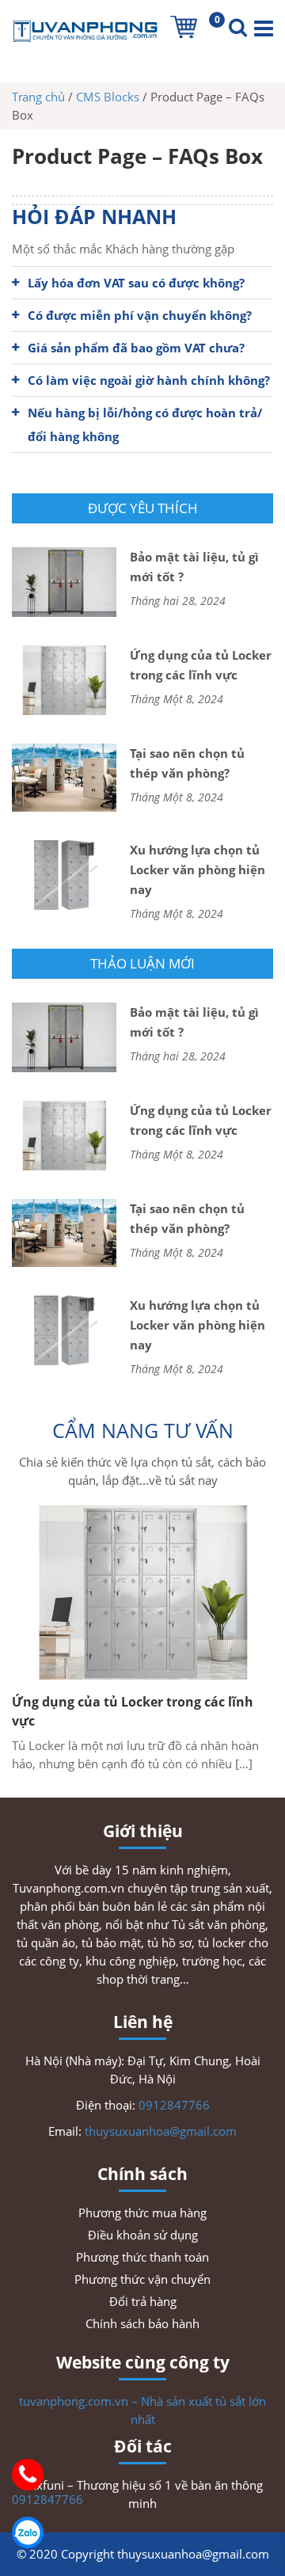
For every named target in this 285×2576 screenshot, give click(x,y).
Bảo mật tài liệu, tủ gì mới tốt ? (194, 567)
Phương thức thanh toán (142, 2257)
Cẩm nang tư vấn (143, 1430)
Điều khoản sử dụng (143, 2235)
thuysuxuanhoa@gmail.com (161, 2131)
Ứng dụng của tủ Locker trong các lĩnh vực (201, 665)
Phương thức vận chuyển (142, 2279)
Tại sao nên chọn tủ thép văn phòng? (187, 763)
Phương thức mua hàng (142, 2213)
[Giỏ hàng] (184, 27)
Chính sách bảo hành (142, 2323)
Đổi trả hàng (143, 2301)
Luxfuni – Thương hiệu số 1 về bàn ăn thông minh (143, 2494)
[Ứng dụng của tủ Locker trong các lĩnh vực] (142, 1592)
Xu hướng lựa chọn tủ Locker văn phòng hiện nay (198, 869)
